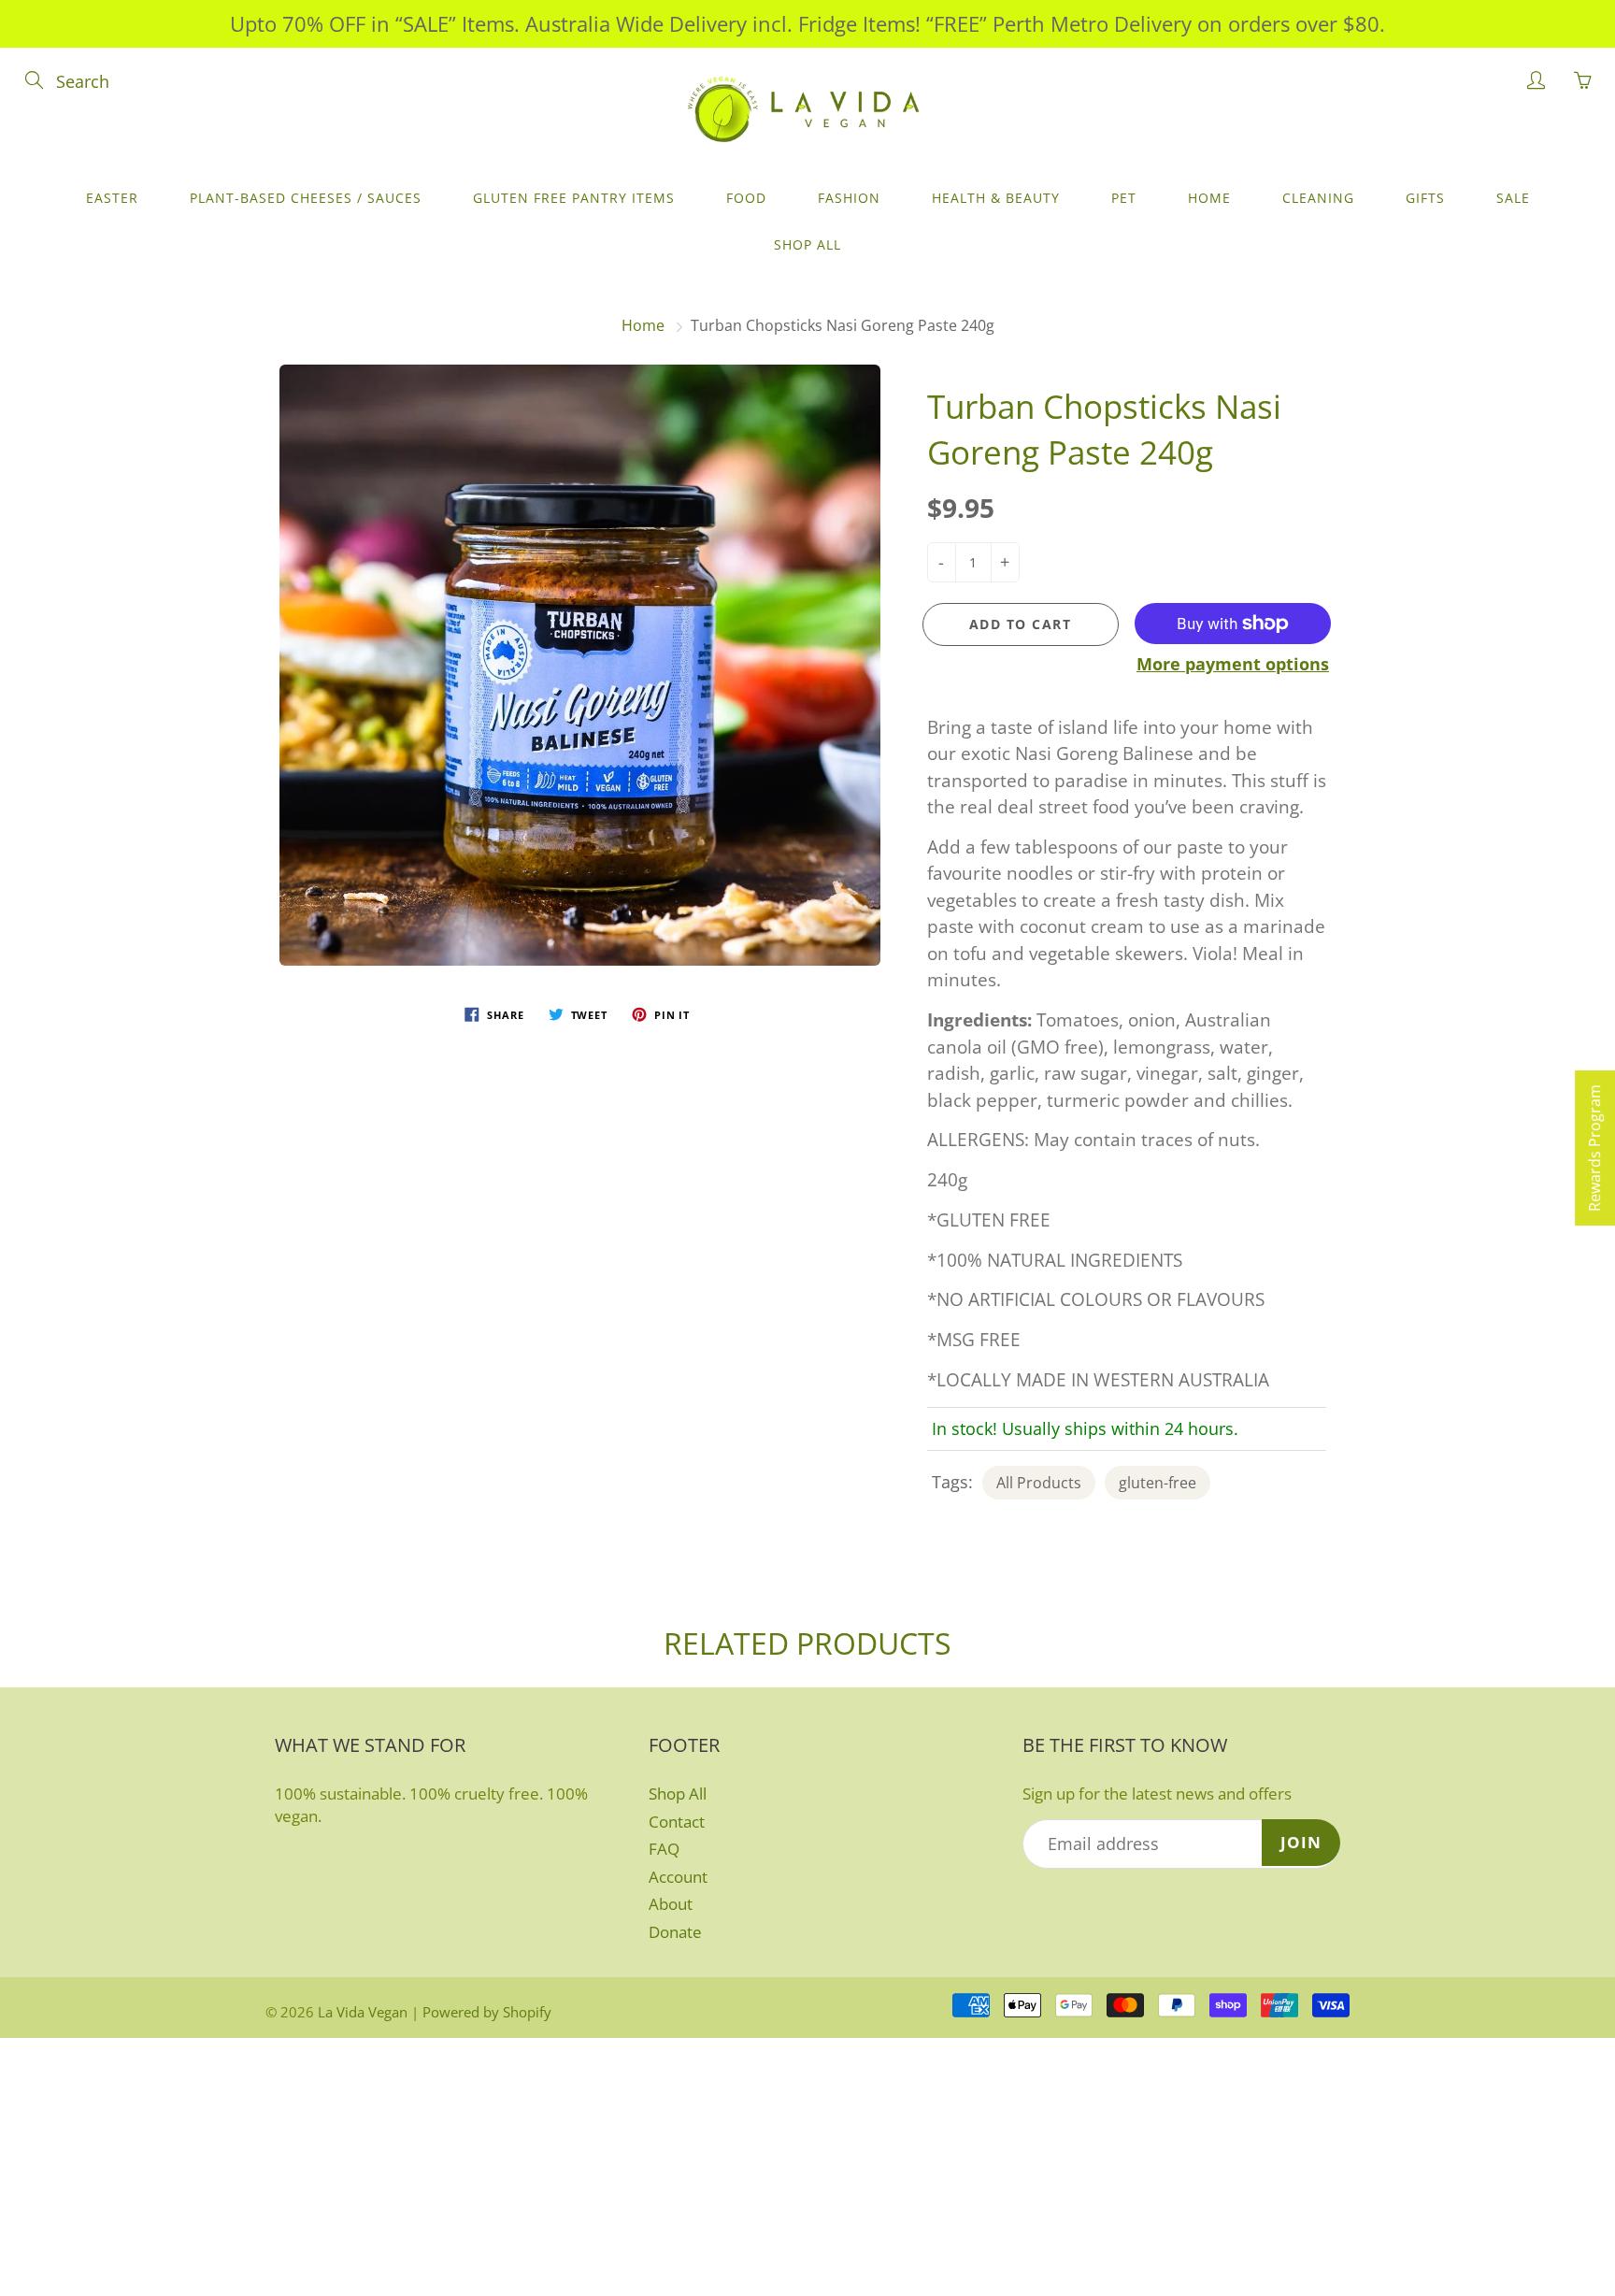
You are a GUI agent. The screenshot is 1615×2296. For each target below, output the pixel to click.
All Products (1039, 1483)
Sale (1513, 198)
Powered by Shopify (487, 2012)
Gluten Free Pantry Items (574, 198)
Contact (677, 1822)
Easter (112, 198)
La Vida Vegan (363, 2012)
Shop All (807, 244)
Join (1301, 1842)
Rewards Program (1594, 1148)
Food (746, 198)
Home (1209, 198)
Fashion (849, 198)
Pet (1124, 198)
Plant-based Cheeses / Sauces (306, 198)
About (671, 1904)
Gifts (1425, 198)
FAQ (664, 1849)
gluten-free (1158, 1483)
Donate (675, 1932)
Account (678, 1877)
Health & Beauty (996, 198)
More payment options (1233, 664)
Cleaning (1318, 198)
